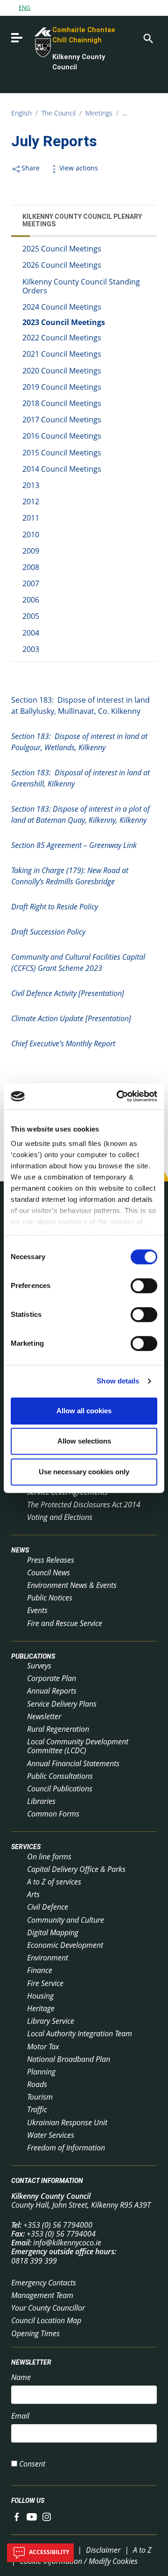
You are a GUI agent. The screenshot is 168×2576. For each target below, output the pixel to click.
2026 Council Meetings (62, 265)
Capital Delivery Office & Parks (76, 1869)
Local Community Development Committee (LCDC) (78, 1746)
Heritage (41, 2008)
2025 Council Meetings (62, 249)
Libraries (41, 1801)
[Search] (147, 38)
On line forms (49, 1857)
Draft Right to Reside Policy (55, 907)
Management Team (42, 2295)
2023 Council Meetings (64, 322)
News (20, 1551)
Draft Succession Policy (48, 932)
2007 (31, 583)
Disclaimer (103, 2550)
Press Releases (51, 1560)
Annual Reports (52, 1691)
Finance (40, 1970)
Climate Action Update (71, 1018)
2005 (31, 616)
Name (21, 2377)
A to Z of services (54, 1882)
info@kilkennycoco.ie (67, 2243)
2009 (31, 551)
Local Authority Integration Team (80, 2034)
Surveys (39, 1666)
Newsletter (44, 1716)
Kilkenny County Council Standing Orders (81, 286)
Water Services (51, 2135)
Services (26, 1847)
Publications (33, 1656)
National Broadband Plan (69, 2059)
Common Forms (53, 1814)
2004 (31, 633)
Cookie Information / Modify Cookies (79, 2561)
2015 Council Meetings (62, 453)
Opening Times (35, 2333)
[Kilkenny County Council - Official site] (32, 41)
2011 (31, 518)
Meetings (99, 113)
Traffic (37, 2109)
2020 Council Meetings (62, 371)
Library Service (51, 2021)
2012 (31, 502)
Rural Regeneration (58, 1729)
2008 (31, 567)
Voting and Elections (60, 1517)
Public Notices (50, 1598)
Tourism (40, 2097)
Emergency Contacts (44, 2283)
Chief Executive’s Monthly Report (63, 1044)
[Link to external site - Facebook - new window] (17, 2516)
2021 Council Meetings (62, 354)
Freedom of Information (66, 2148)
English (21, 113)
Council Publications (60, 1789)
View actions (79, 168)
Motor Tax (43, 2047)
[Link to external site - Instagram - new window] (47, 2516)
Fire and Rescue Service (65, 1623)
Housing (40, 1996)
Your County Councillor (48, 2308)
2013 (31, 485)
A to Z (142, 2550)
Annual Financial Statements (73, 1763)
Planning (41, 2072)
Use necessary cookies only (84, 1472)
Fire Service (45, 1983)
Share (31, 168)
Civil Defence (48, 1907)
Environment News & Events (72, 1585)
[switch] (144, 1286)
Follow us (28, 2501)
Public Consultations (60, 1776)
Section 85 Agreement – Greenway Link (74, 845)
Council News (49, 1573)
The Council (59, 113)
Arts (33, 1894)
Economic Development (65, 1945)
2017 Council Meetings (62, 420)
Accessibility (48, 2552)
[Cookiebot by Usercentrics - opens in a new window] (119, 1096)
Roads (37, 2084)
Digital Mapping (53, 1932)
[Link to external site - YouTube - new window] (32, 2516)
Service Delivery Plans (62, 1704)
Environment (48, 1958)
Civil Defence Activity (68, 993)
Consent (32, 2464)
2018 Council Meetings (62, 403)
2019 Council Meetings (62, 387)
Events (37, 1610)
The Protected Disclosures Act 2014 (84, 1505)
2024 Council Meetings (62, 307)
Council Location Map (46, 2320)
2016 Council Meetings (62, 436)
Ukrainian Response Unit (67, 2122)
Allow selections (84, 1441)
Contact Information (47, 2181)
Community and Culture (66, 1920)
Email (20, 2416)
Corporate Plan (52, 1678)
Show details (118, 1381)
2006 (31, 600)
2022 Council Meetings (62, 338)
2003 (31, 649)
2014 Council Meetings (62, 469)
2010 (31, 535)
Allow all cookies (84, 1411)
